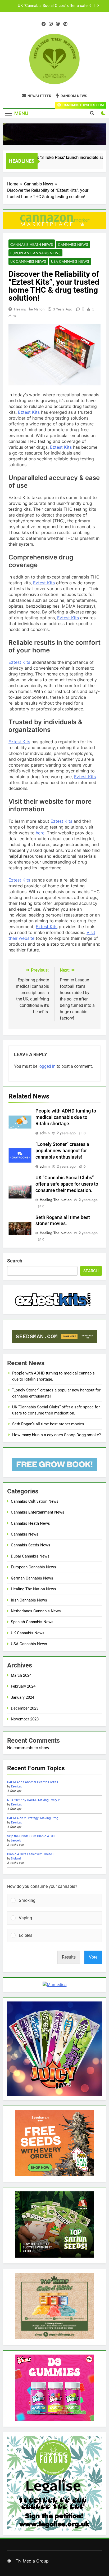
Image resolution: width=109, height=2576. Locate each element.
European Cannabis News (35, 253)
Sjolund (16, 1859)
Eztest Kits (29, 412)
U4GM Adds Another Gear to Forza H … (35, 1782)
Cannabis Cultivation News (35, 1501)
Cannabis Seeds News (31, 1545)
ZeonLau (17, 1787)
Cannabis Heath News (32, 244)
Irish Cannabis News (29, 1600)
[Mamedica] (55, 1985)
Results (69, 1957)
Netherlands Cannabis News (36, 1611)
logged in (47, 1066)
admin (45, 1133)
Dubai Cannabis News (30, 1556)
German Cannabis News (32, 1578)
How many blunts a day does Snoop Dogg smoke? (56, 1435)
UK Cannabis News (28, 261)
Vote (93, 1957)
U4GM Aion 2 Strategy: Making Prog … (34, 1818)
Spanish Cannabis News (32, 1622)
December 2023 (25, 1708)
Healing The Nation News (33, 1589)
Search (15, 1261)
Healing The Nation (29, 309)
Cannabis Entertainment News (38, 1512)
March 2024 (21, 1675)
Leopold (16, 1841)
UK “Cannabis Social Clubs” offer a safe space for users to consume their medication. (67, 1184)
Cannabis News (73, 244)
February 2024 (23, 1686)
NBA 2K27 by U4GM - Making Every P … (35, 1800)
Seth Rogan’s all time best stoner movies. (51, 6)
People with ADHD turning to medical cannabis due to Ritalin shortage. (66, 1117)
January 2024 (22, 1697)
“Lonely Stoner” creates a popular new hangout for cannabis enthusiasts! (62, 1151)
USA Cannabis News (70, 261)
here (40, 833)
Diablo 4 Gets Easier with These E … (32, 1854)
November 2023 (25, 1719)
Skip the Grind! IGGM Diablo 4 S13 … (33, 1836)
